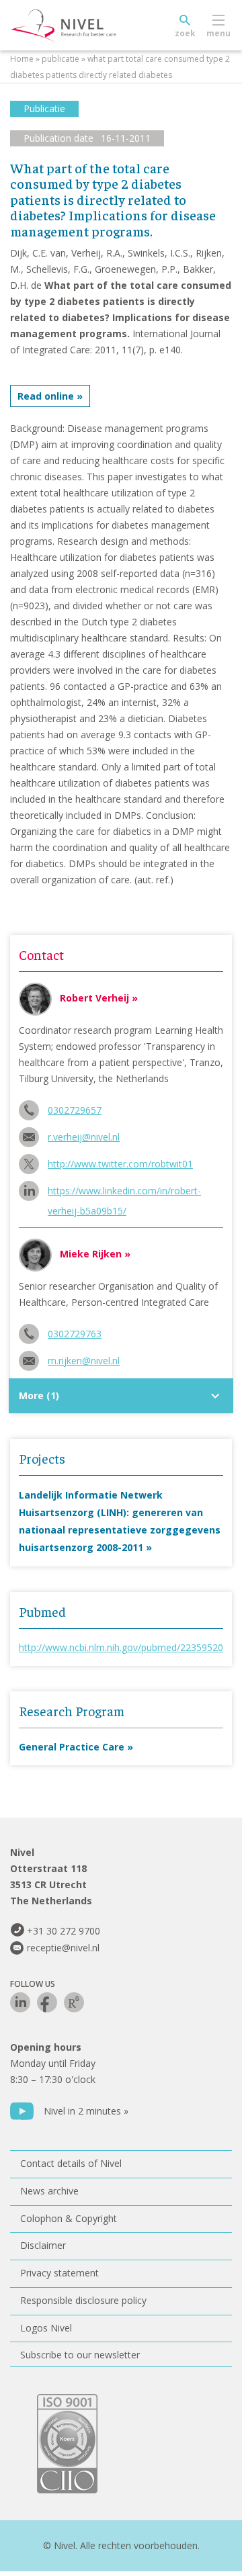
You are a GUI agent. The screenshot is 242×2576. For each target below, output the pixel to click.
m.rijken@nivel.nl (84, 1361)
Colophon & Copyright (69, 2218)
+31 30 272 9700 (64, 1931)
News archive (49, 2191)
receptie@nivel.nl (63, 1948)
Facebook (47, 2002)
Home (22, 59)
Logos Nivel (46, 2328)
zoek (185, 33)
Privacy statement (59, 2273)
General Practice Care (72, 1747)
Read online (46, 396)
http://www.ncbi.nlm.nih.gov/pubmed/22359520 (121, 1647)
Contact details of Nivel (71, 2163)
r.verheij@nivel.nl (84, 1137)
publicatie (61, 59)
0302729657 (75, 1110)
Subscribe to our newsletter (80, 2355)
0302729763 (75, 1334)
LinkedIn (20, 2002)
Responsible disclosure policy (83, 2300)
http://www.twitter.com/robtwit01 (120, 1164)
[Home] (94, 26)
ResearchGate (74, 2002)
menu (218, 33)
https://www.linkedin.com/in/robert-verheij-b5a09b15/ (124, 1193)
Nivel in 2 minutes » (86, 2111)
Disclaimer (43, 2245)
